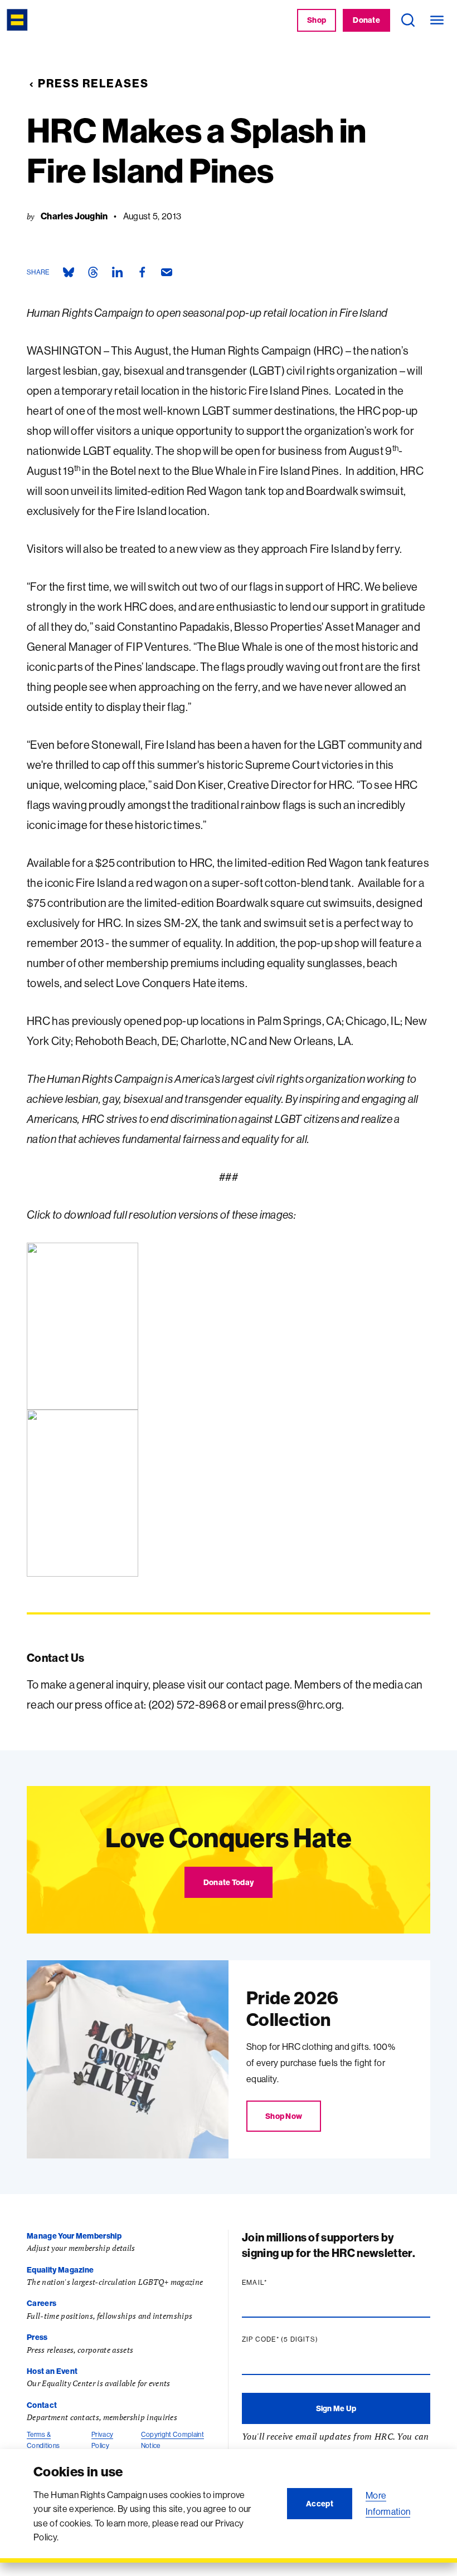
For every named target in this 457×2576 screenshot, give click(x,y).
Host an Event (52, 2371)
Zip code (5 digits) (302, 2339)
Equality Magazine (60, 2270)
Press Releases (93, 83)
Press (37, 2337)
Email (276, 2283)
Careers (42, 2303)
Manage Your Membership (74, 2236)
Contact (42, 2405)
